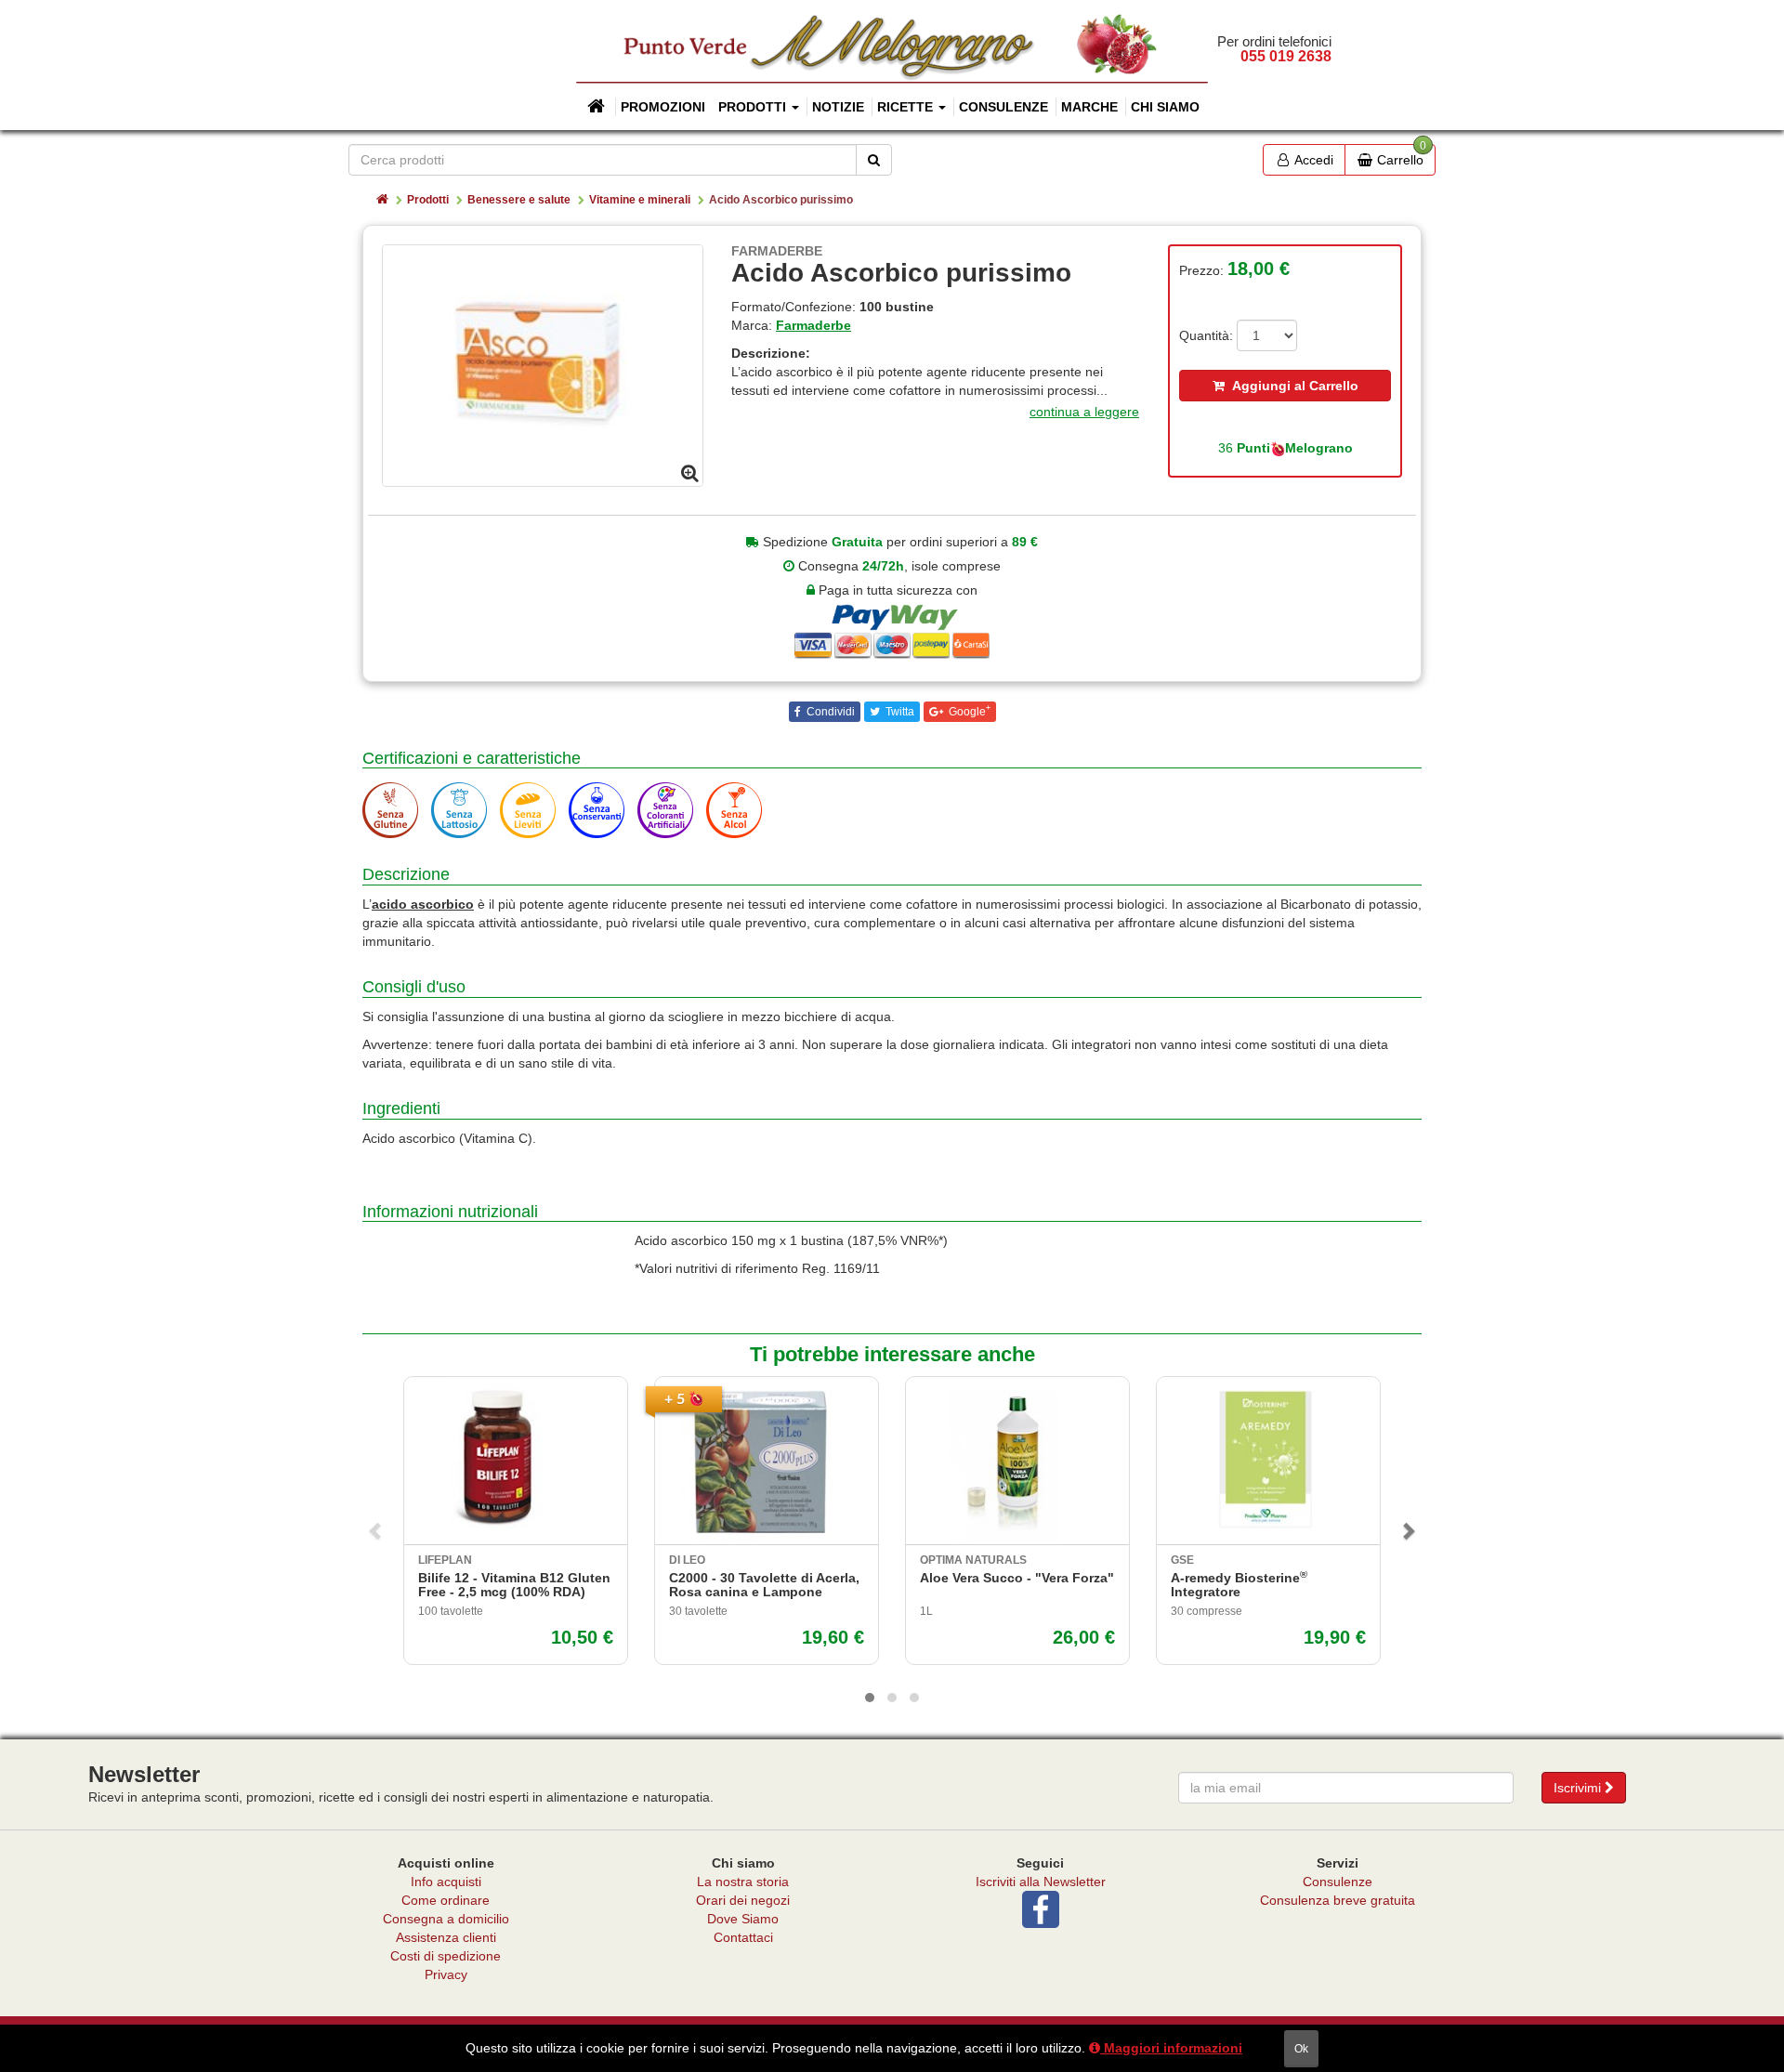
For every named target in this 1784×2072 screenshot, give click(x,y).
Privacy (446, 1974)
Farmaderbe (813, 325)
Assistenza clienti (446, 1937)
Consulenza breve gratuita (1338, 1900)
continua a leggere (1084, 412)
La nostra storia (743, 1882)
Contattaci (743, 1937)
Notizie (838, 107)
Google (968, 711)
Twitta (899, 712)
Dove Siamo (743, 1919)
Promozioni (663, 107)
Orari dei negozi (743, 1900)
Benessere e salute (519, 200)
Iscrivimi (1579, 1788)
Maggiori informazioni (1171, 2048)
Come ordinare (446, 1900)
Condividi (829, 712)
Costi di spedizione (446, 1956)
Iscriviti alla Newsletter (1041, 1882)
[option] (543, 366)
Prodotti (428, 200)
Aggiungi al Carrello (1292, 386)
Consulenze (1003, 107)
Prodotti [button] (754, 107)
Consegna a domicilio (446, 1919)
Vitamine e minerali (640, 200)
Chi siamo (1165, 107)
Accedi (1312, 160)
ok (1301, 2049)
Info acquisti (446, 1882)
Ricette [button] (907, 107)
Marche (1089, 107)
